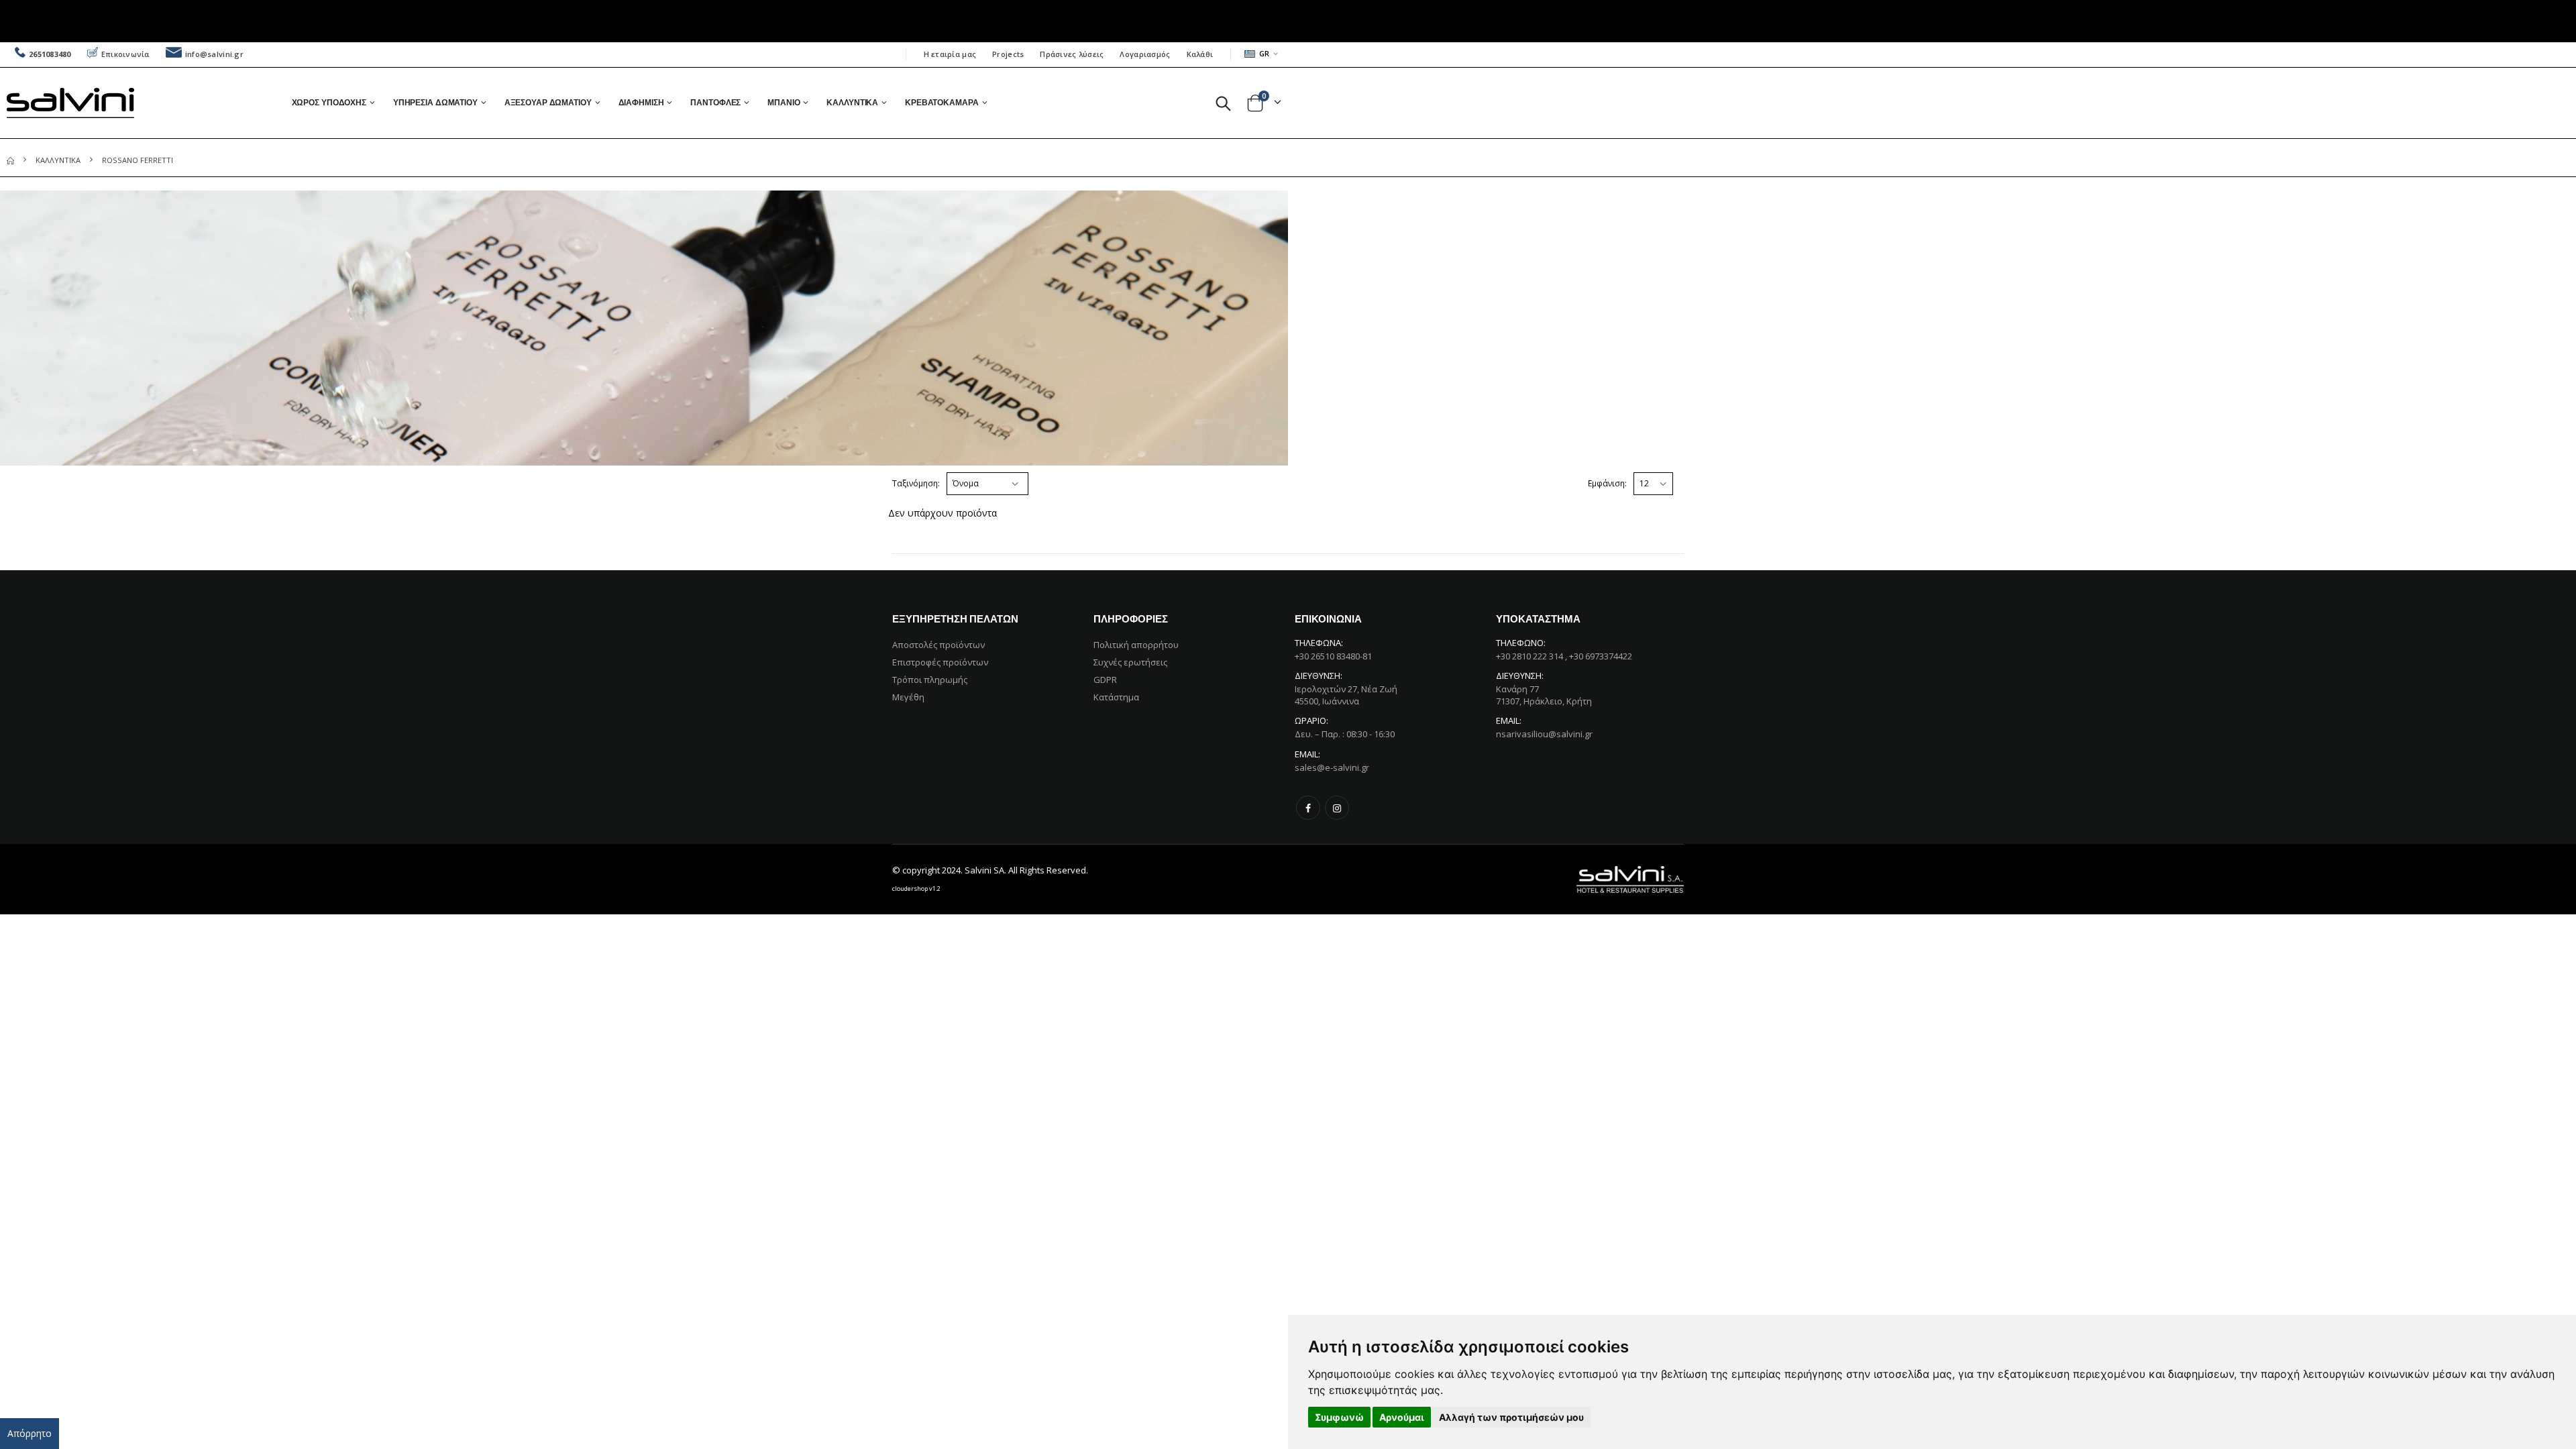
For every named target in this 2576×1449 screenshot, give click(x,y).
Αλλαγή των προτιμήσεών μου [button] (1511, 1417)
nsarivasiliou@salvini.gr (1544, 734)
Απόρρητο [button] (30, 1433)
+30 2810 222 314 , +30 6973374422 (1564, 656)
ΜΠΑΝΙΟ (784, 102)
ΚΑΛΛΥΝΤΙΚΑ (852, 102)
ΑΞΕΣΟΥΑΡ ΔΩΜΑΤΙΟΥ (548, 102)
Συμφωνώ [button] (1339, 1417)
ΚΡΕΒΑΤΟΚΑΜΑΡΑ (942, 102)
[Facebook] (1308, 808)
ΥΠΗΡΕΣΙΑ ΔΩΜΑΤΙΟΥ (435, 102)
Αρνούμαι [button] (1402, 1417)
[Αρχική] (10, 160)
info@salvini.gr (214, 54)
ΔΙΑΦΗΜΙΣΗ (641, 102)
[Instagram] (1337, 808)
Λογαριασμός (1145, 54)
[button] (1223, 103)
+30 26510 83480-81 (1333, 656)
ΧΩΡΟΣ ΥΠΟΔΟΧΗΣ (329, 102)
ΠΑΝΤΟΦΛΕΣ (715, 102)
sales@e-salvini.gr (1332, 767)
